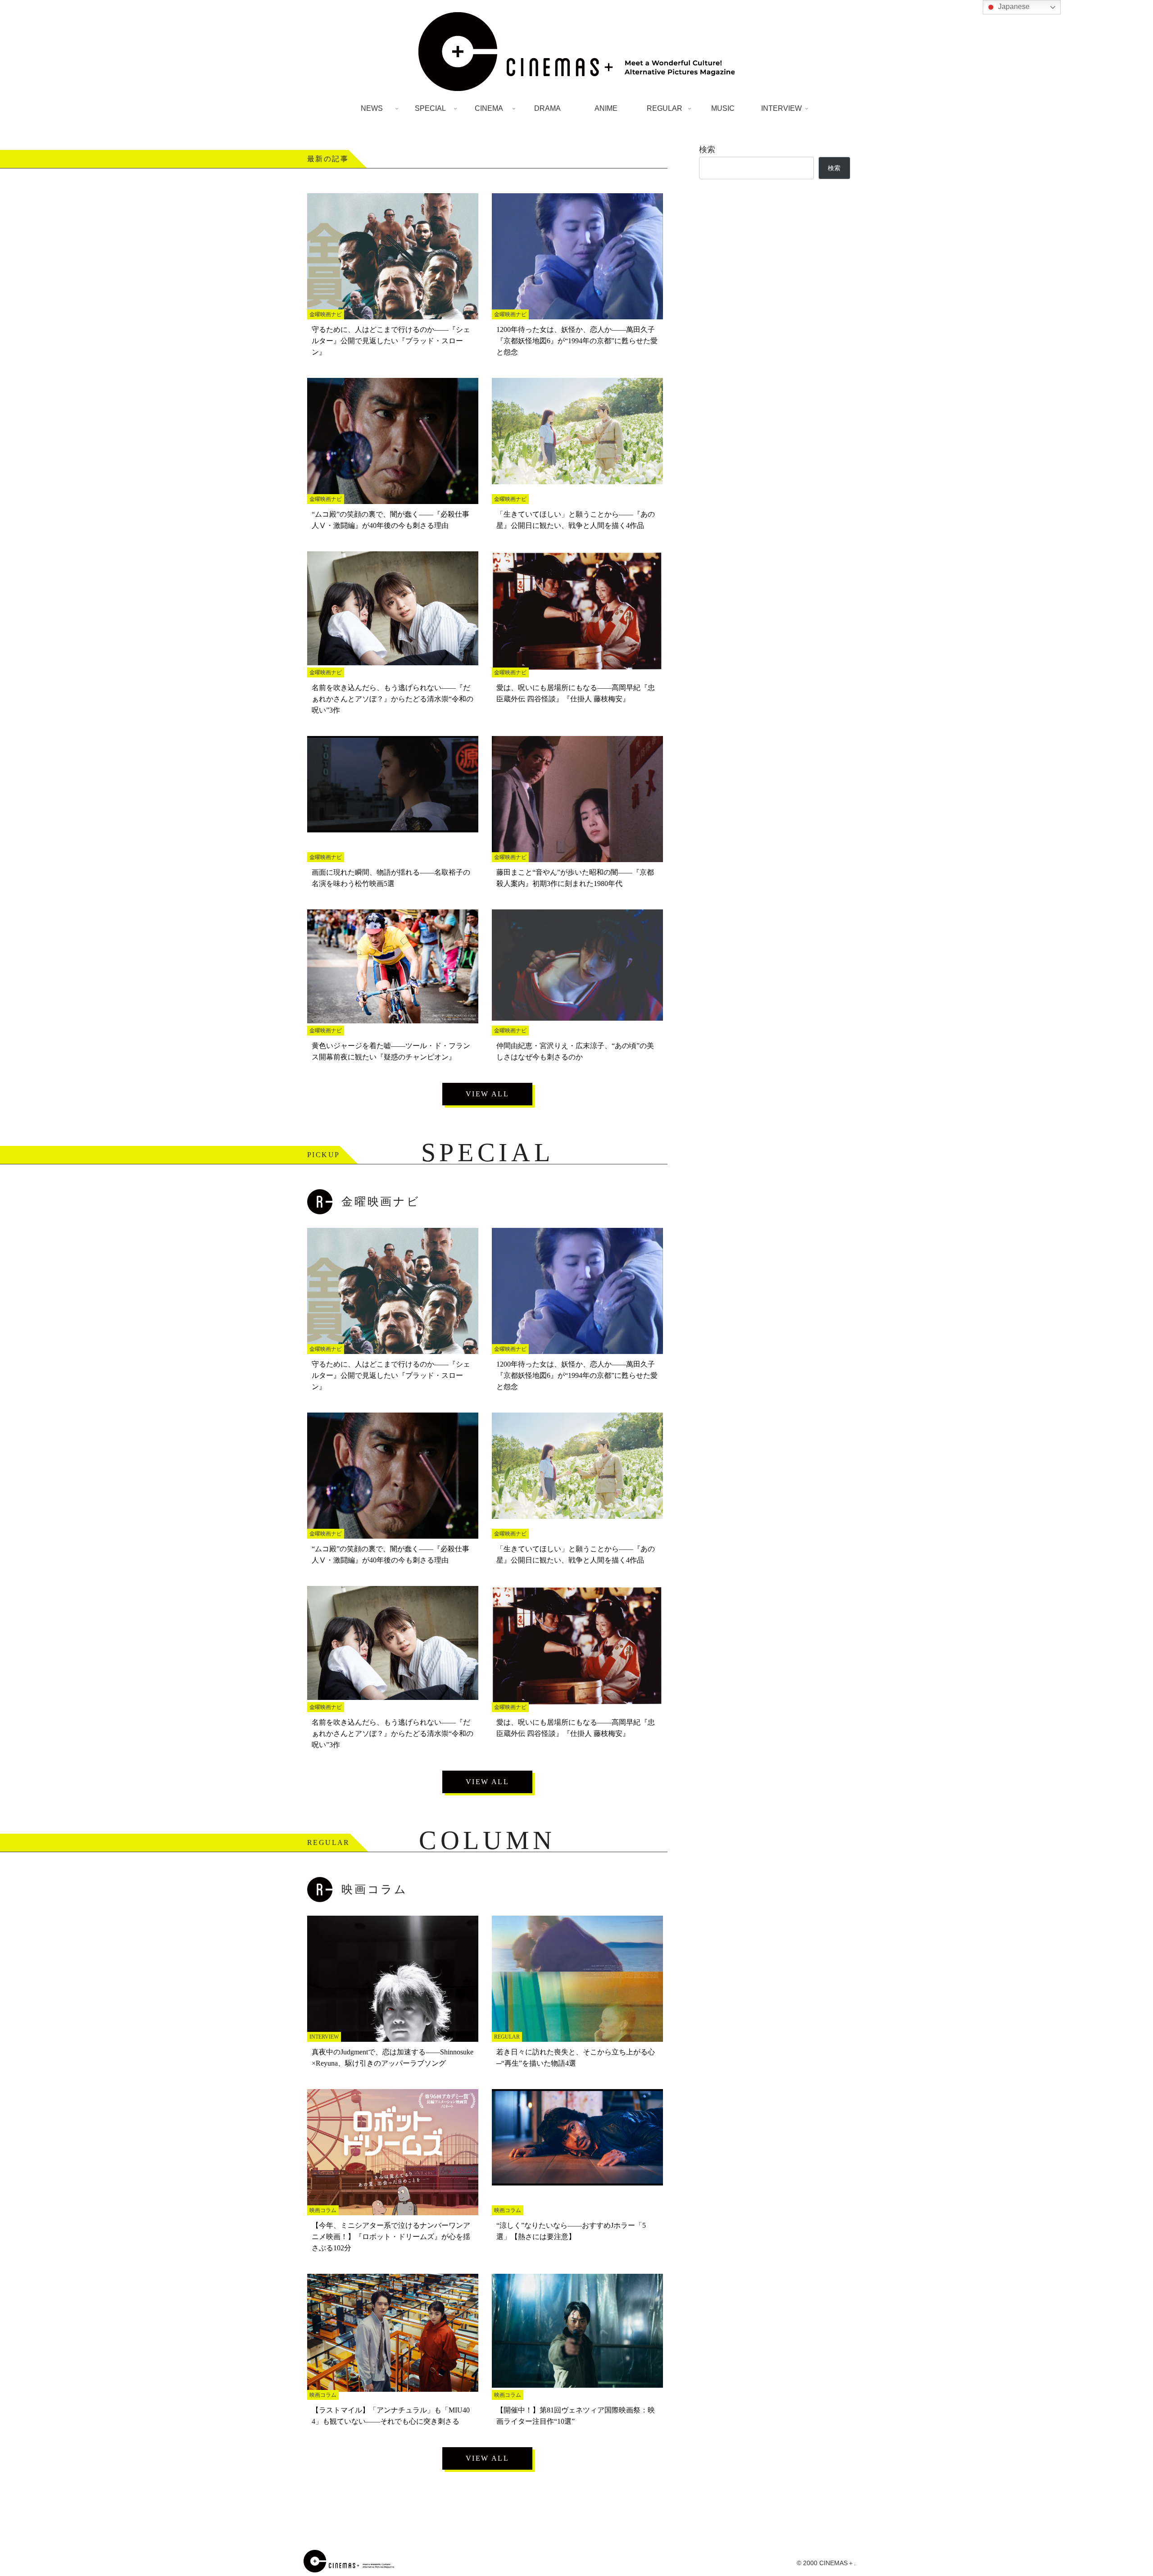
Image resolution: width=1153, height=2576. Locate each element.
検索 (707, 150)
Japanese (1013, 7)
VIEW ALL (487, 1094)
